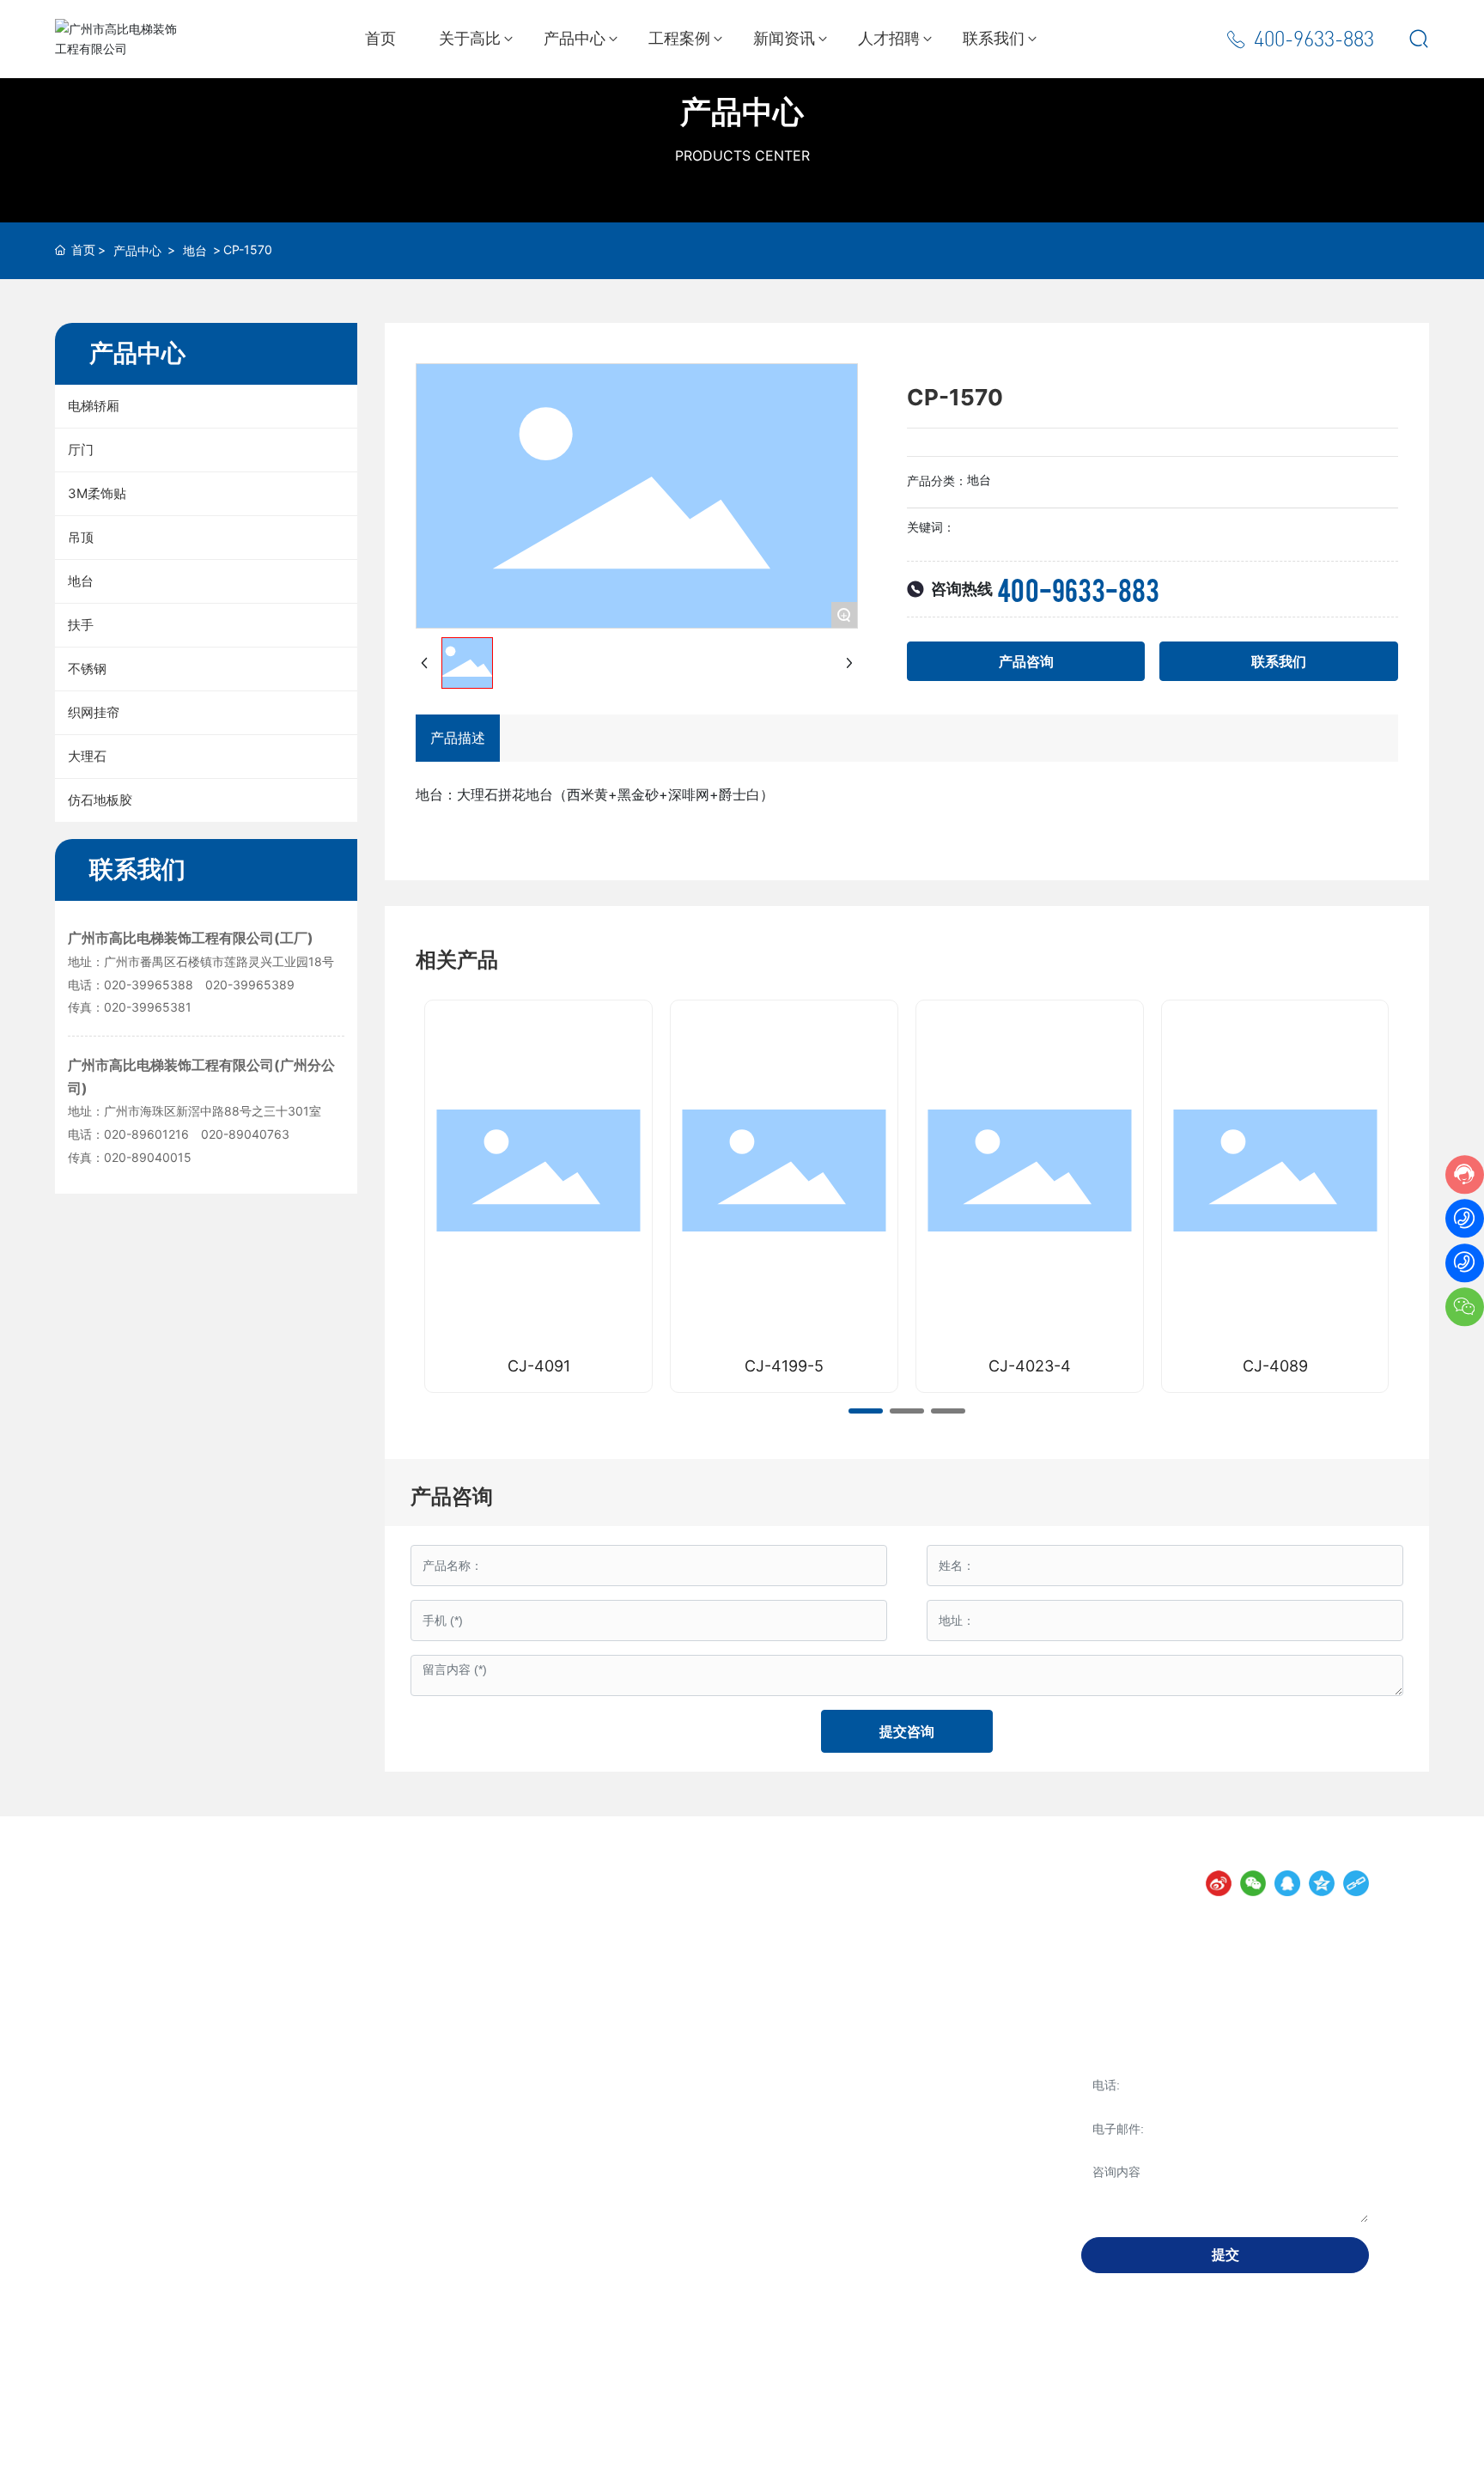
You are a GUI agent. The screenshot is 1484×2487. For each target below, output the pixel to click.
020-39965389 (250, 985)
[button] (866, 1411)
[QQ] (1287, 1883)
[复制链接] (1356, 1883)
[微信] (1253, 1883)
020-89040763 (245, 1134)
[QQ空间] (1322, 1883)
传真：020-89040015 (130, 1157)
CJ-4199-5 (784, 1366)
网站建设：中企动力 (497, 2460)
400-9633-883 (1314, 39)
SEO (599, 2460)
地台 (195, 250)
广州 (567, 2460)
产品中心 (742, 112)
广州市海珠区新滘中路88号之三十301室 (214, 1111)
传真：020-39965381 (130, 1007)
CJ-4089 (1275, 1366)
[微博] (1219, 1883)
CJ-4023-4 (1030, 1366)
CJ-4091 (539, 1366)
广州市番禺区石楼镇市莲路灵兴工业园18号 (224, 961)
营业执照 (642, 2460)
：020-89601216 (142, 1134)
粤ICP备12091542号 (387, 2460)
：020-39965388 (144, 985)
